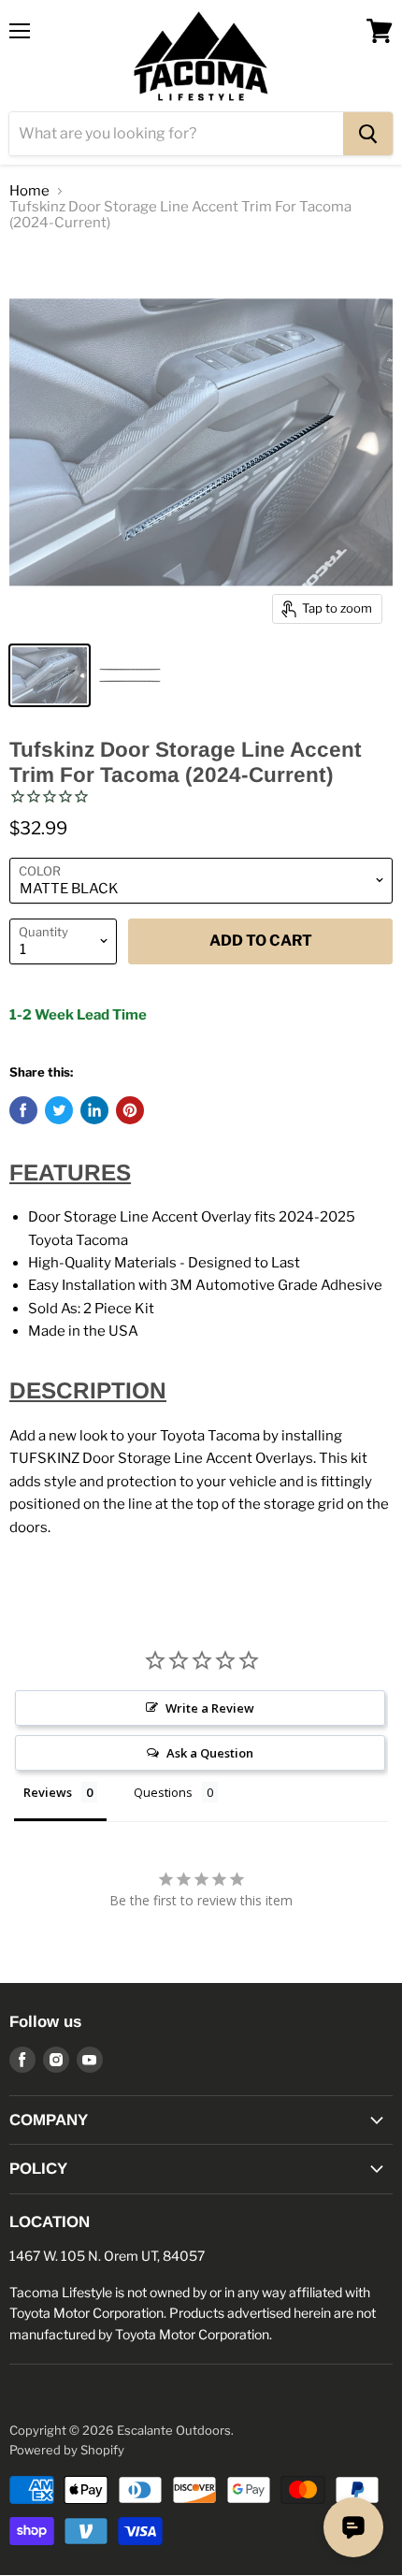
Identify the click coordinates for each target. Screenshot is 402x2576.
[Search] (368, 134)
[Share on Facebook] (23, 1110)
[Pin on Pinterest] (130, 1110)
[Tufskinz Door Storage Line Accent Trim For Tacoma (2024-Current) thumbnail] (50, 675)
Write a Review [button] (210, 1708)
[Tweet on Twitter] (59, 1110)
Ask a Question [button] (210, 1753)
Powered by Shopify (67, 2450)
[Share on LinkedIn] (94, 1110)
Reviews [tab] (48, 1792)
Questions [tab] (163, 1792)
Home (29, 191)
